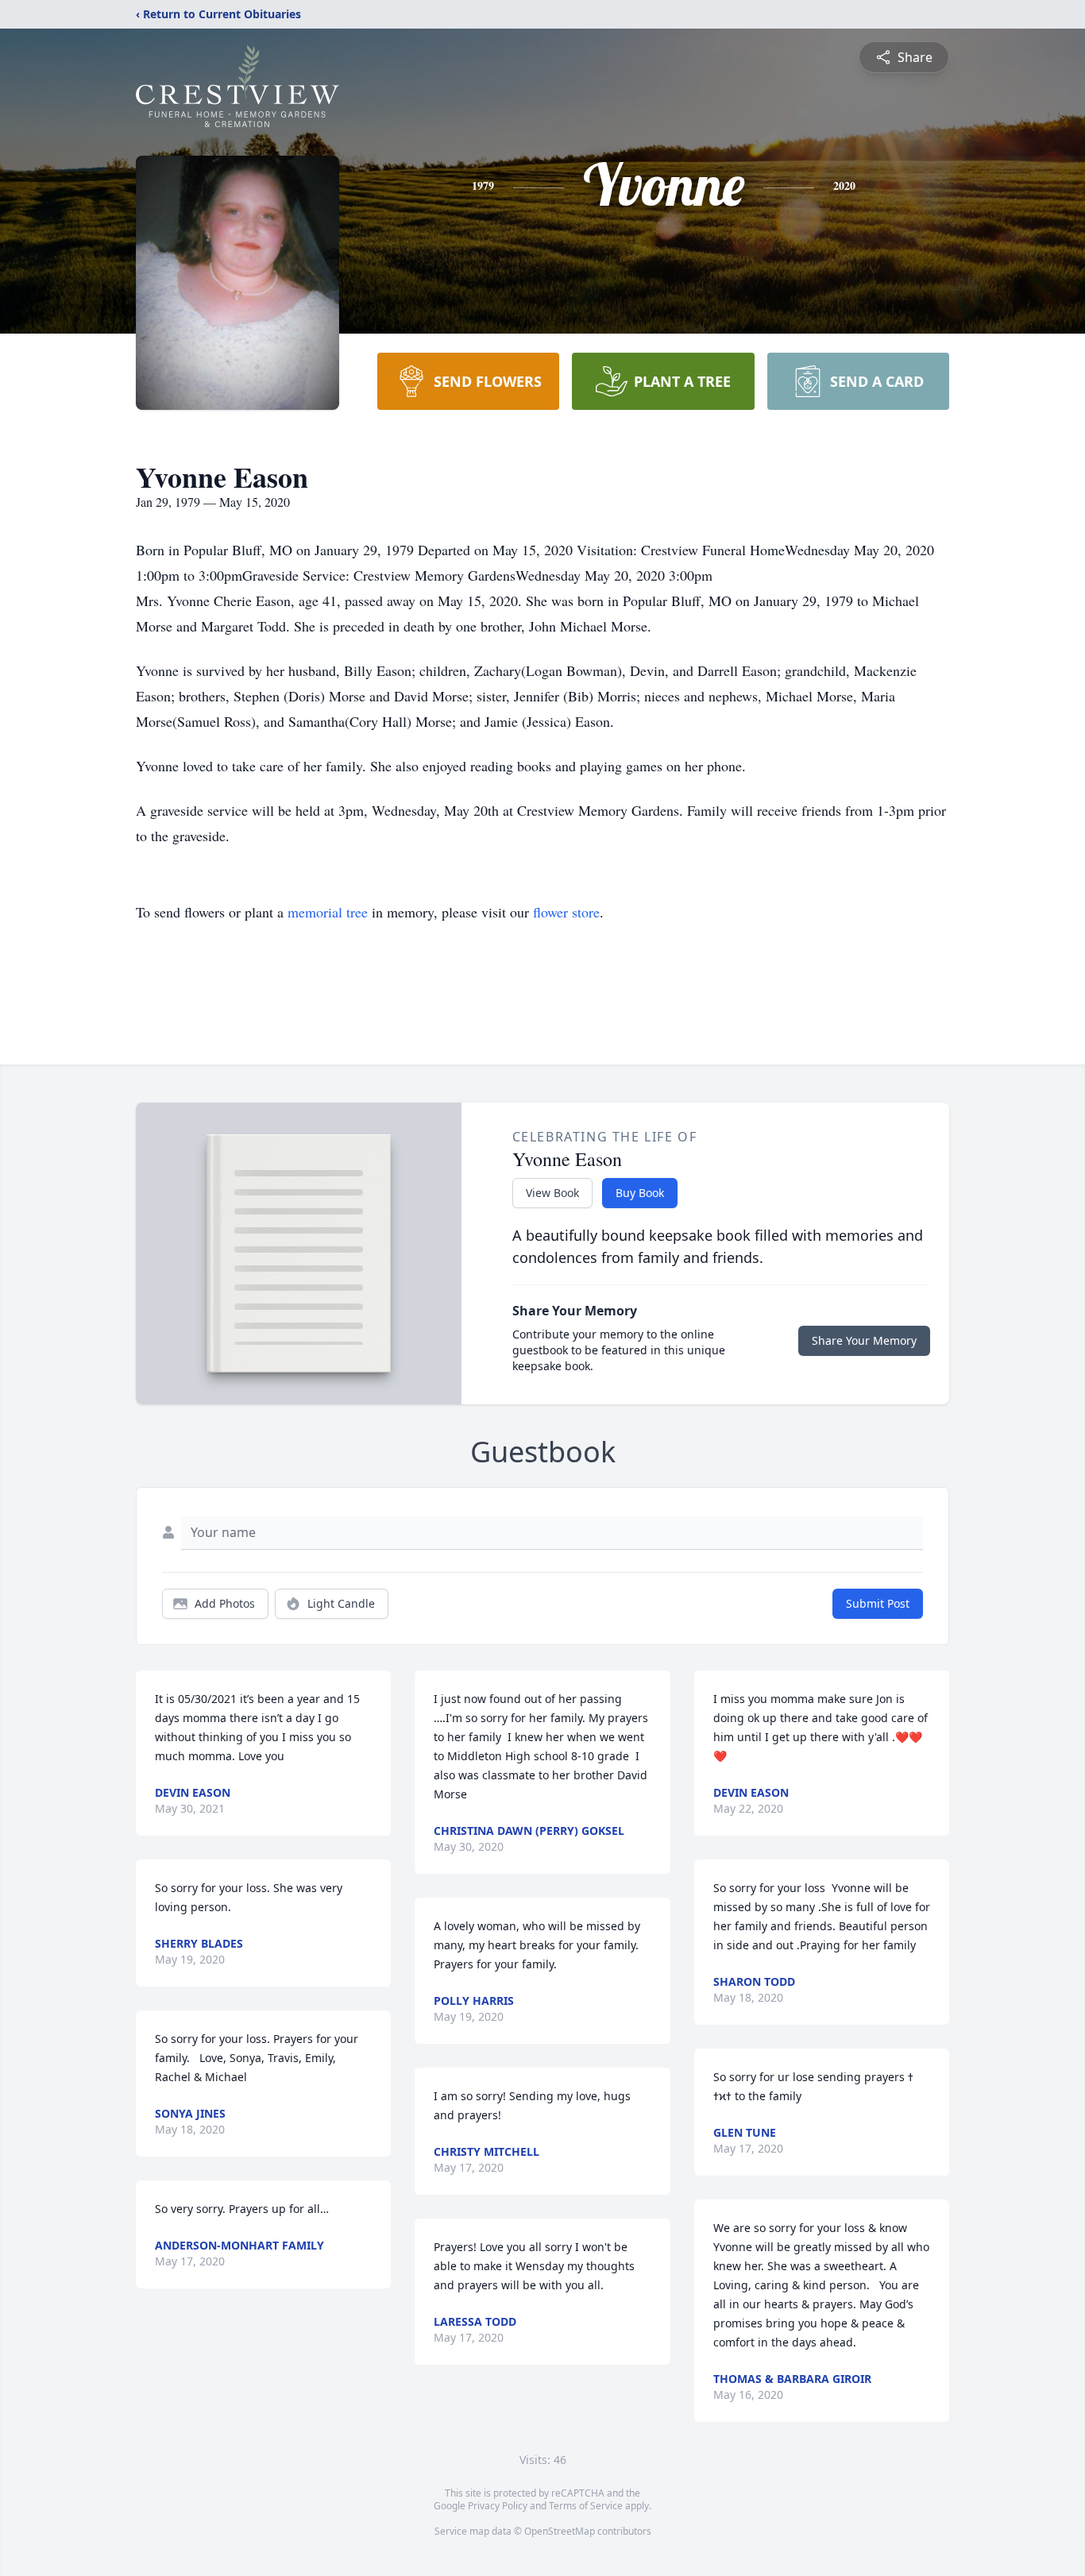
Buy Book (640, 1193)
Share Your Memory (864, 1340)
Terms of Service (586, 2506)
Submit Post (878, 1603)
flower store (566, 912)
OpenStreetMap (560, 2531)
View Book (552, 1193)
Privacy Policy (498, 2506)
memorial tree (328, 912)
